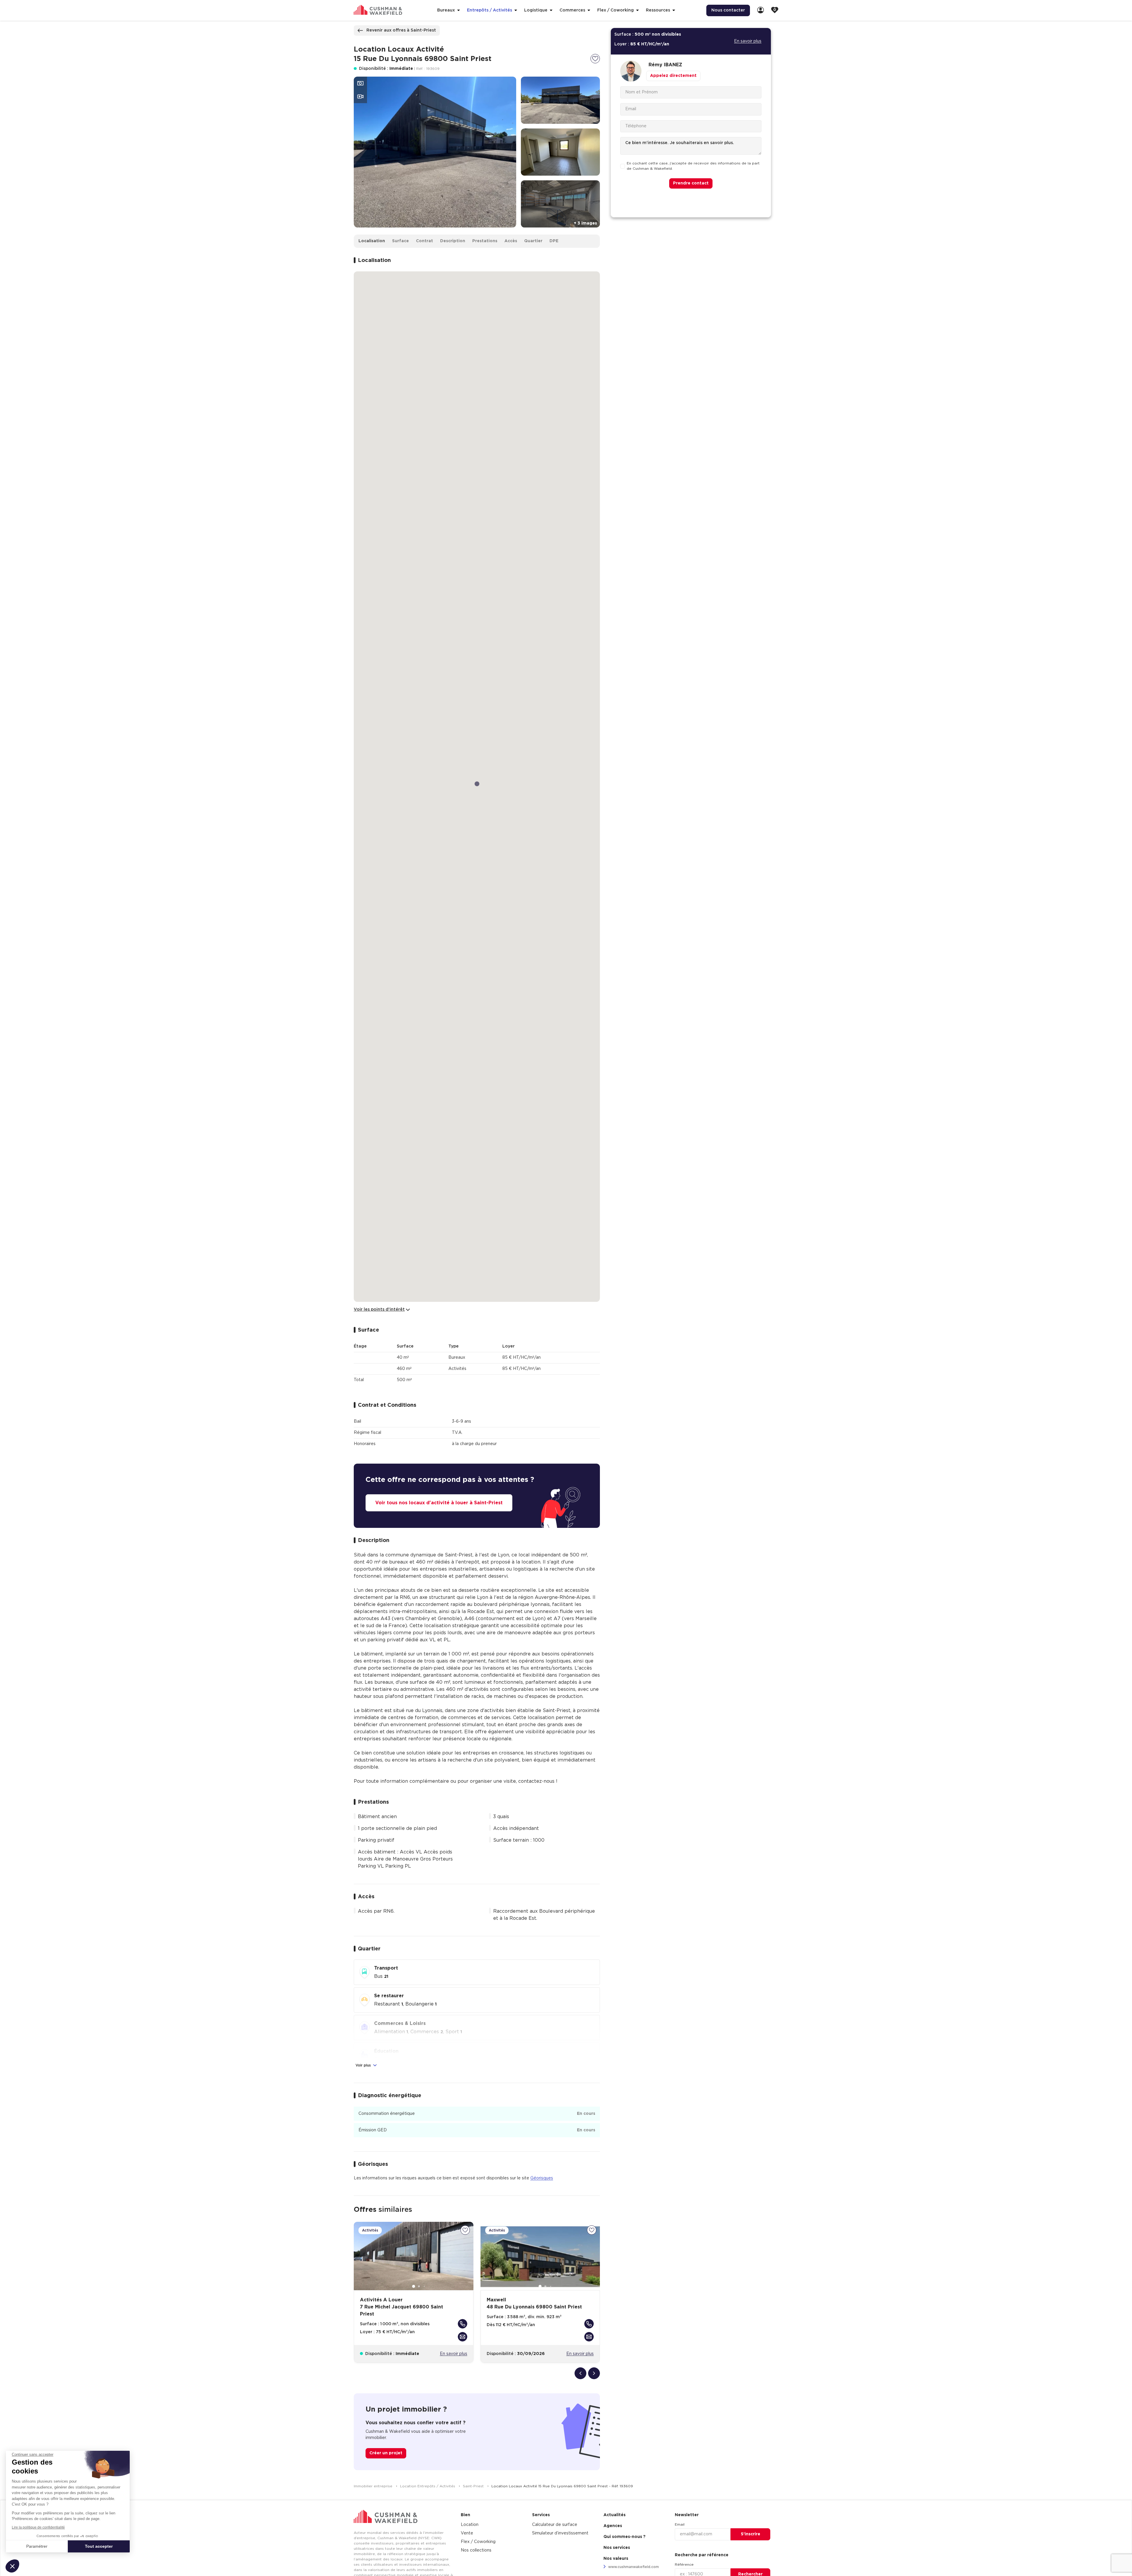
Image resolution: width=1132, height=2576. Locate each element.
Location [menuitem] (470, 2525)
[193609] (595, 59)
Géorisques (542, 2178)
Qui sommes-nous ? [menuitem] (625, 2537)
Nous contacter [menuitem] (728, 10)
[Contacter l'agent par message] (463, 2337)
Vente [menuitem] (467, 2533)
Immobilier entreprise (374, 2486)
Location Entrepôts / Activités (428, 2486)
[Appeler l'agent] (463, 2324)
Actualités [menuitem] (614, 2515)
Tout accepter (99, 2546)
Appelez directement (673, 76)
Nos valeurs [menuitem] (616, 2559)
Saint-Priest (474, 2486)
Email (680, 2524)
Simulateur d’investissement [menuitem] (560, 2533)
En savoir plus (454, 2354)
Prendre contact (691, 184)
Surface (400, 241)
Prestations (485, 241)
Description (453, 241)
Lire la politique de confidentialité (38, 2527)
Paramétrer (37, 2546)
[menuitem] (761, 10)
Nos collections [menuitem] (476, 2550)
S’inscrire (751, 2534)
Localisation (372, 241)
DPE (554, 241)
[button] (12, 2566)
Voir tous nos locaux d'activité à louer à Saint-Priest (439, 1503)
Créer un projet (386, 2453)
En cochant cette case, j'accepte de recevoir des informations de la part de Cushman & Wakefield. (693, 166)
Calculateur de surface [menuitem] (555, 2525)
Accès (511, 241)
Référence (684, 2565)
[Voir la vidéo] (360, 97)
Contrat (424, 241)
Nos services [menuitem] (617, 2548)
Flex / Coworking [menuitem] (478, 2542)
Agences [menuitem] (613, 2526)
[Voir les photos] (360, 83)
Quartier (533, 241)
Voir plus (364, 2065)
